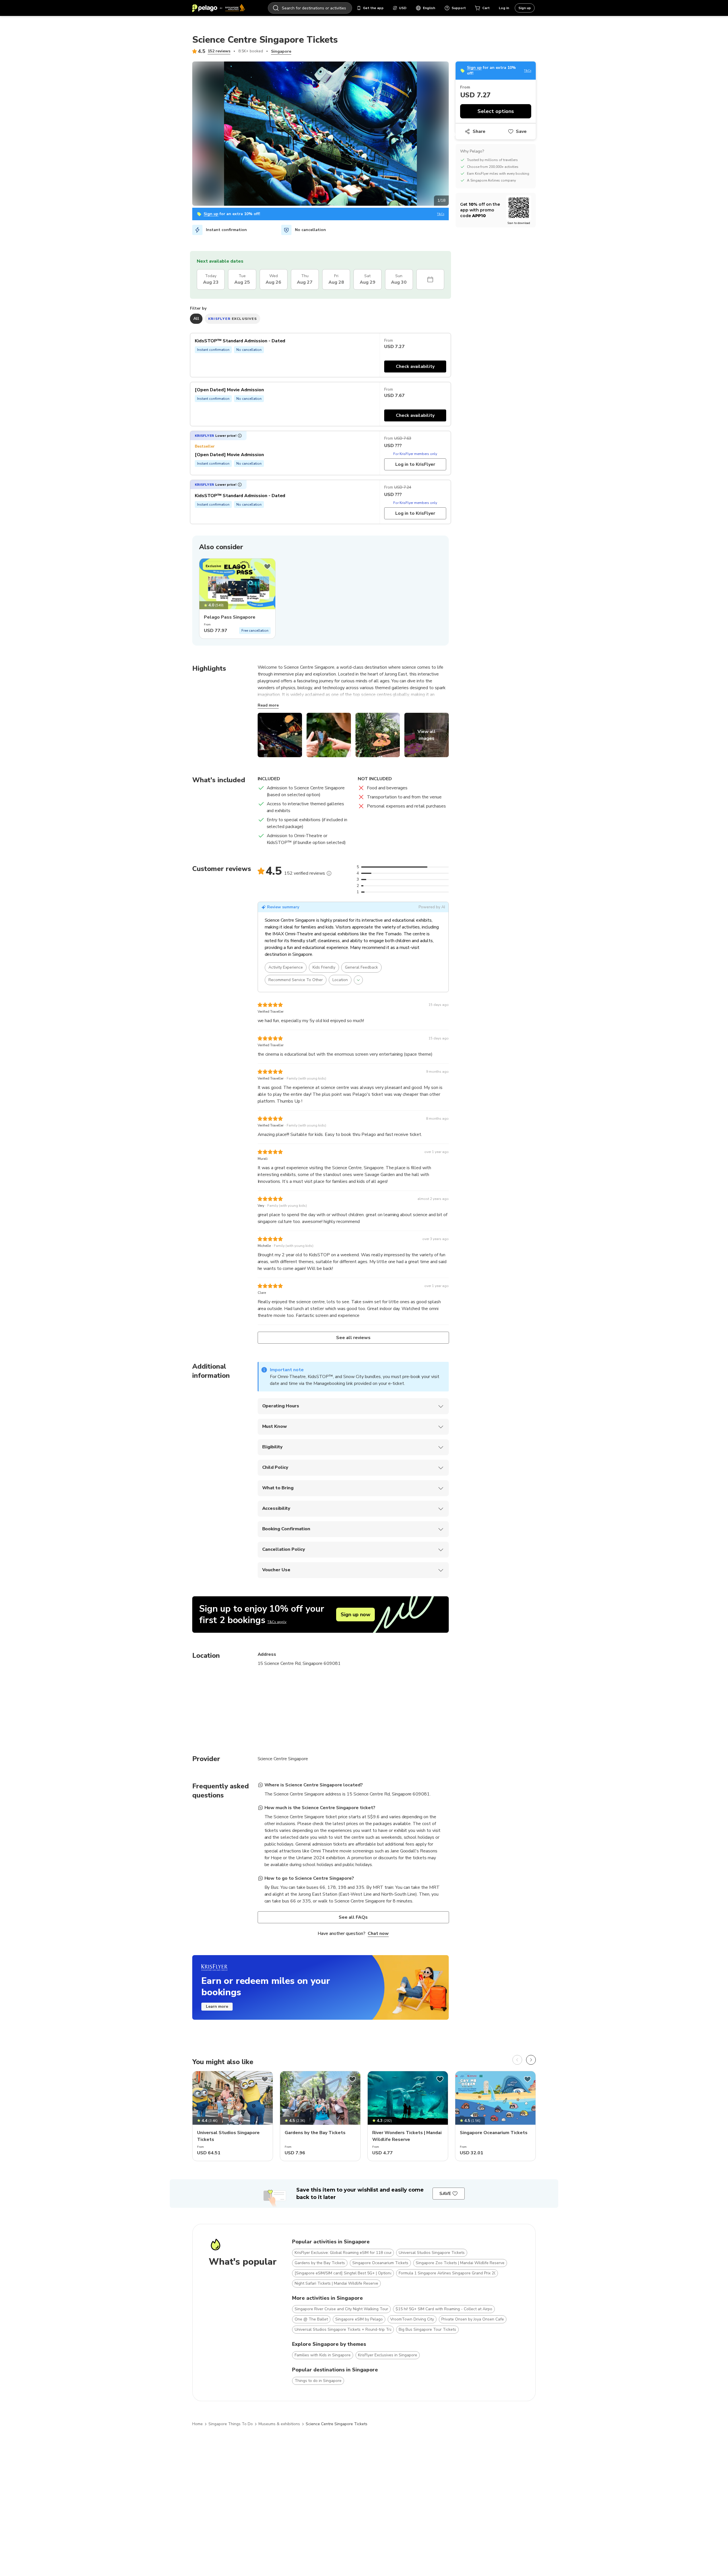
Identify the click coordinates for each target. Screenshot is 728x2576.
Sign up (525, 8)
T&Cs (441, 214)
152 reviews (219, 51)
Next (453, 135)
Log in (504, 8)
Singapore (281, 51)
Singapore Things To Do (231, 2424)
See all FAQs (353, 1917)
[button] (218, 436)
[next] (531, 2060)
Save (521, 131)
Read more (268, 705)
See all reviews (353, 1338)
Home (197, 2424)
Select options (496, 111)
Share (479, 131)
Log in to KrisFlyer (415, 464)
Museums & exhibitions (279, 2424)
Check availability (415, 366)
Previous (188, 135)
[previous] (517, 2060)
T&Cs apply (277, 1622)
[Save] (267, 567)
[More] (329, 873)
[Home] (219, 8)
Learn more (217, 2006)
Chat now (378, 1933)
